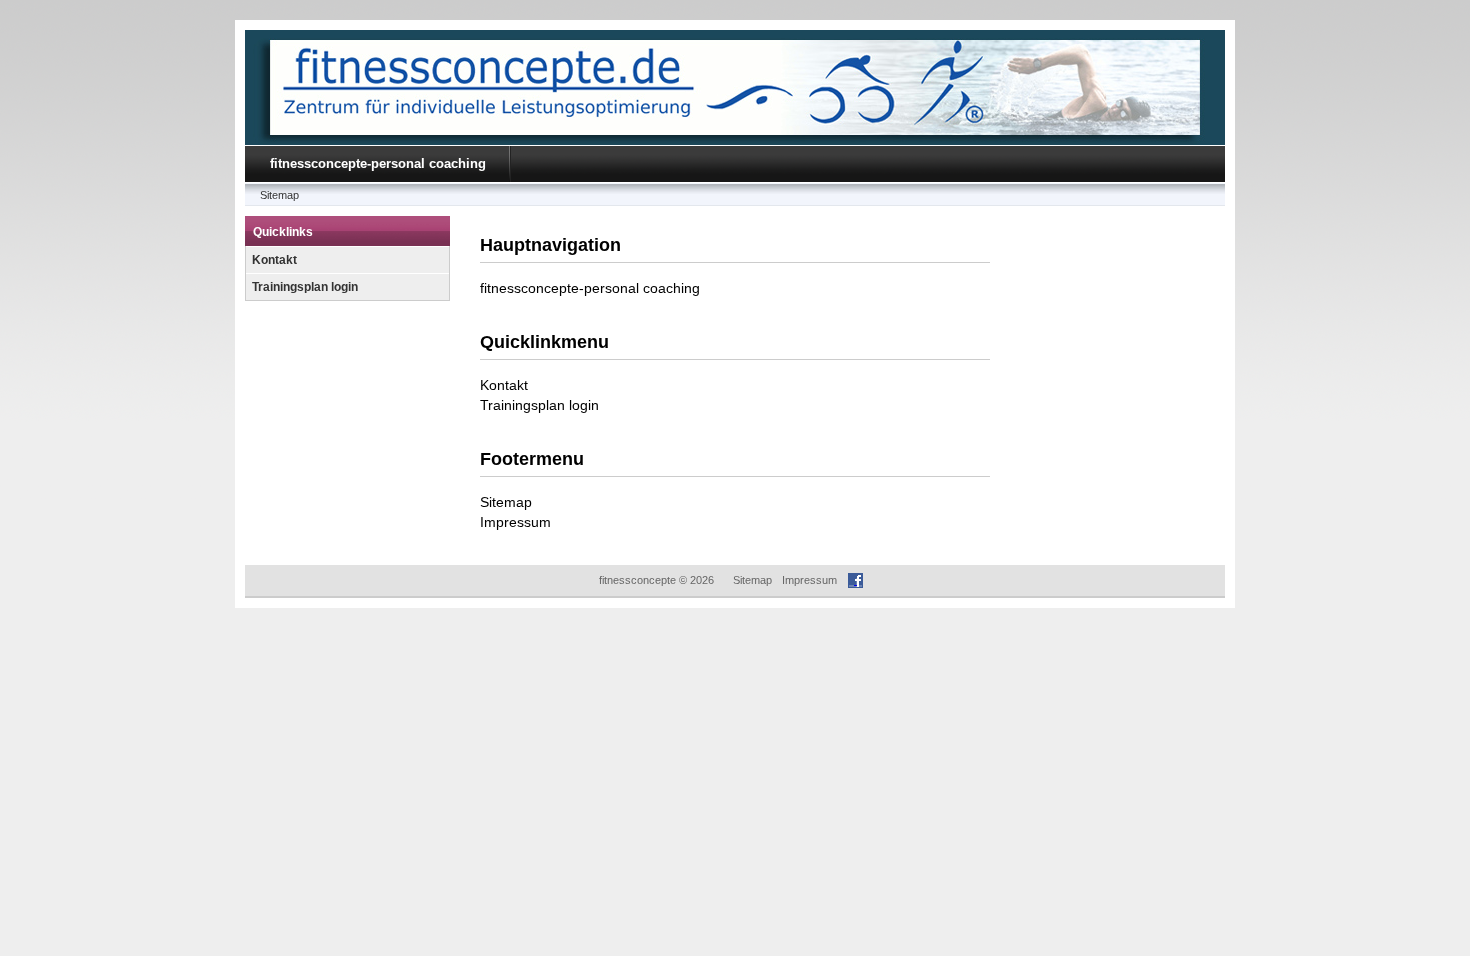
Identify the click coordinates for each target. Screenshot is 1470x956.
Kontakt (274, 260)
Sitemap (279, 195)
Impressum (515, 522)
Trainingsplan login (305, 287)
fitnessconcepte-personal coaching (378, 163)
